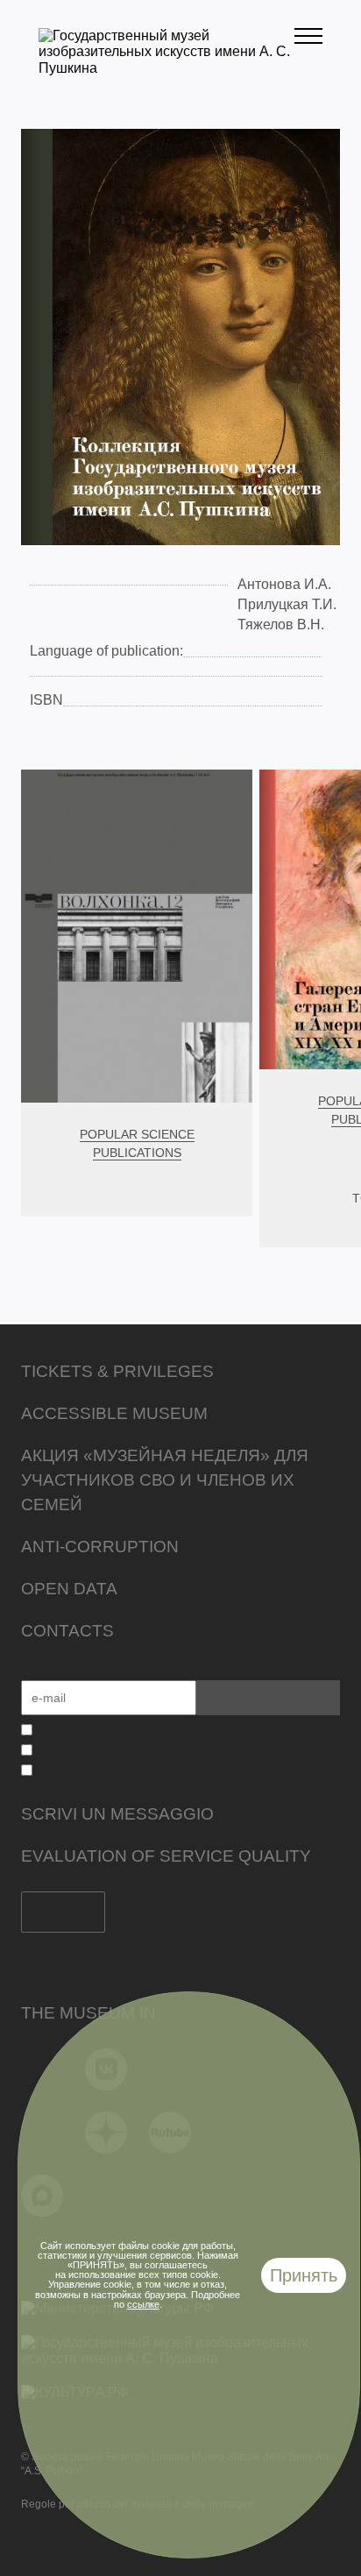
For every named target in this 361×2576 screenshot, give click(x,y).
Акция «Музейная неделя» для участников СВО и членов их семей (165, 1480)
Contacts (67, 1631)
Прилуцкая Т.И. (287, 604)
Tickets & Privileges (117, 1371)
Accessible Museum (114, 1413)
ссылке (143, 2304)
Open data (69, 1589)
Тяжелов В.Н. (281, 624)
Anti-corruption (100, 1547)
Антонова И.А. (284, 584)
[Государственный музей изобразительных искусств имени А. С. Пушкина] (166, 68)
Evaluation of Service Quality (166, 1856)
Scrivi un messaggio (117, 1814)
